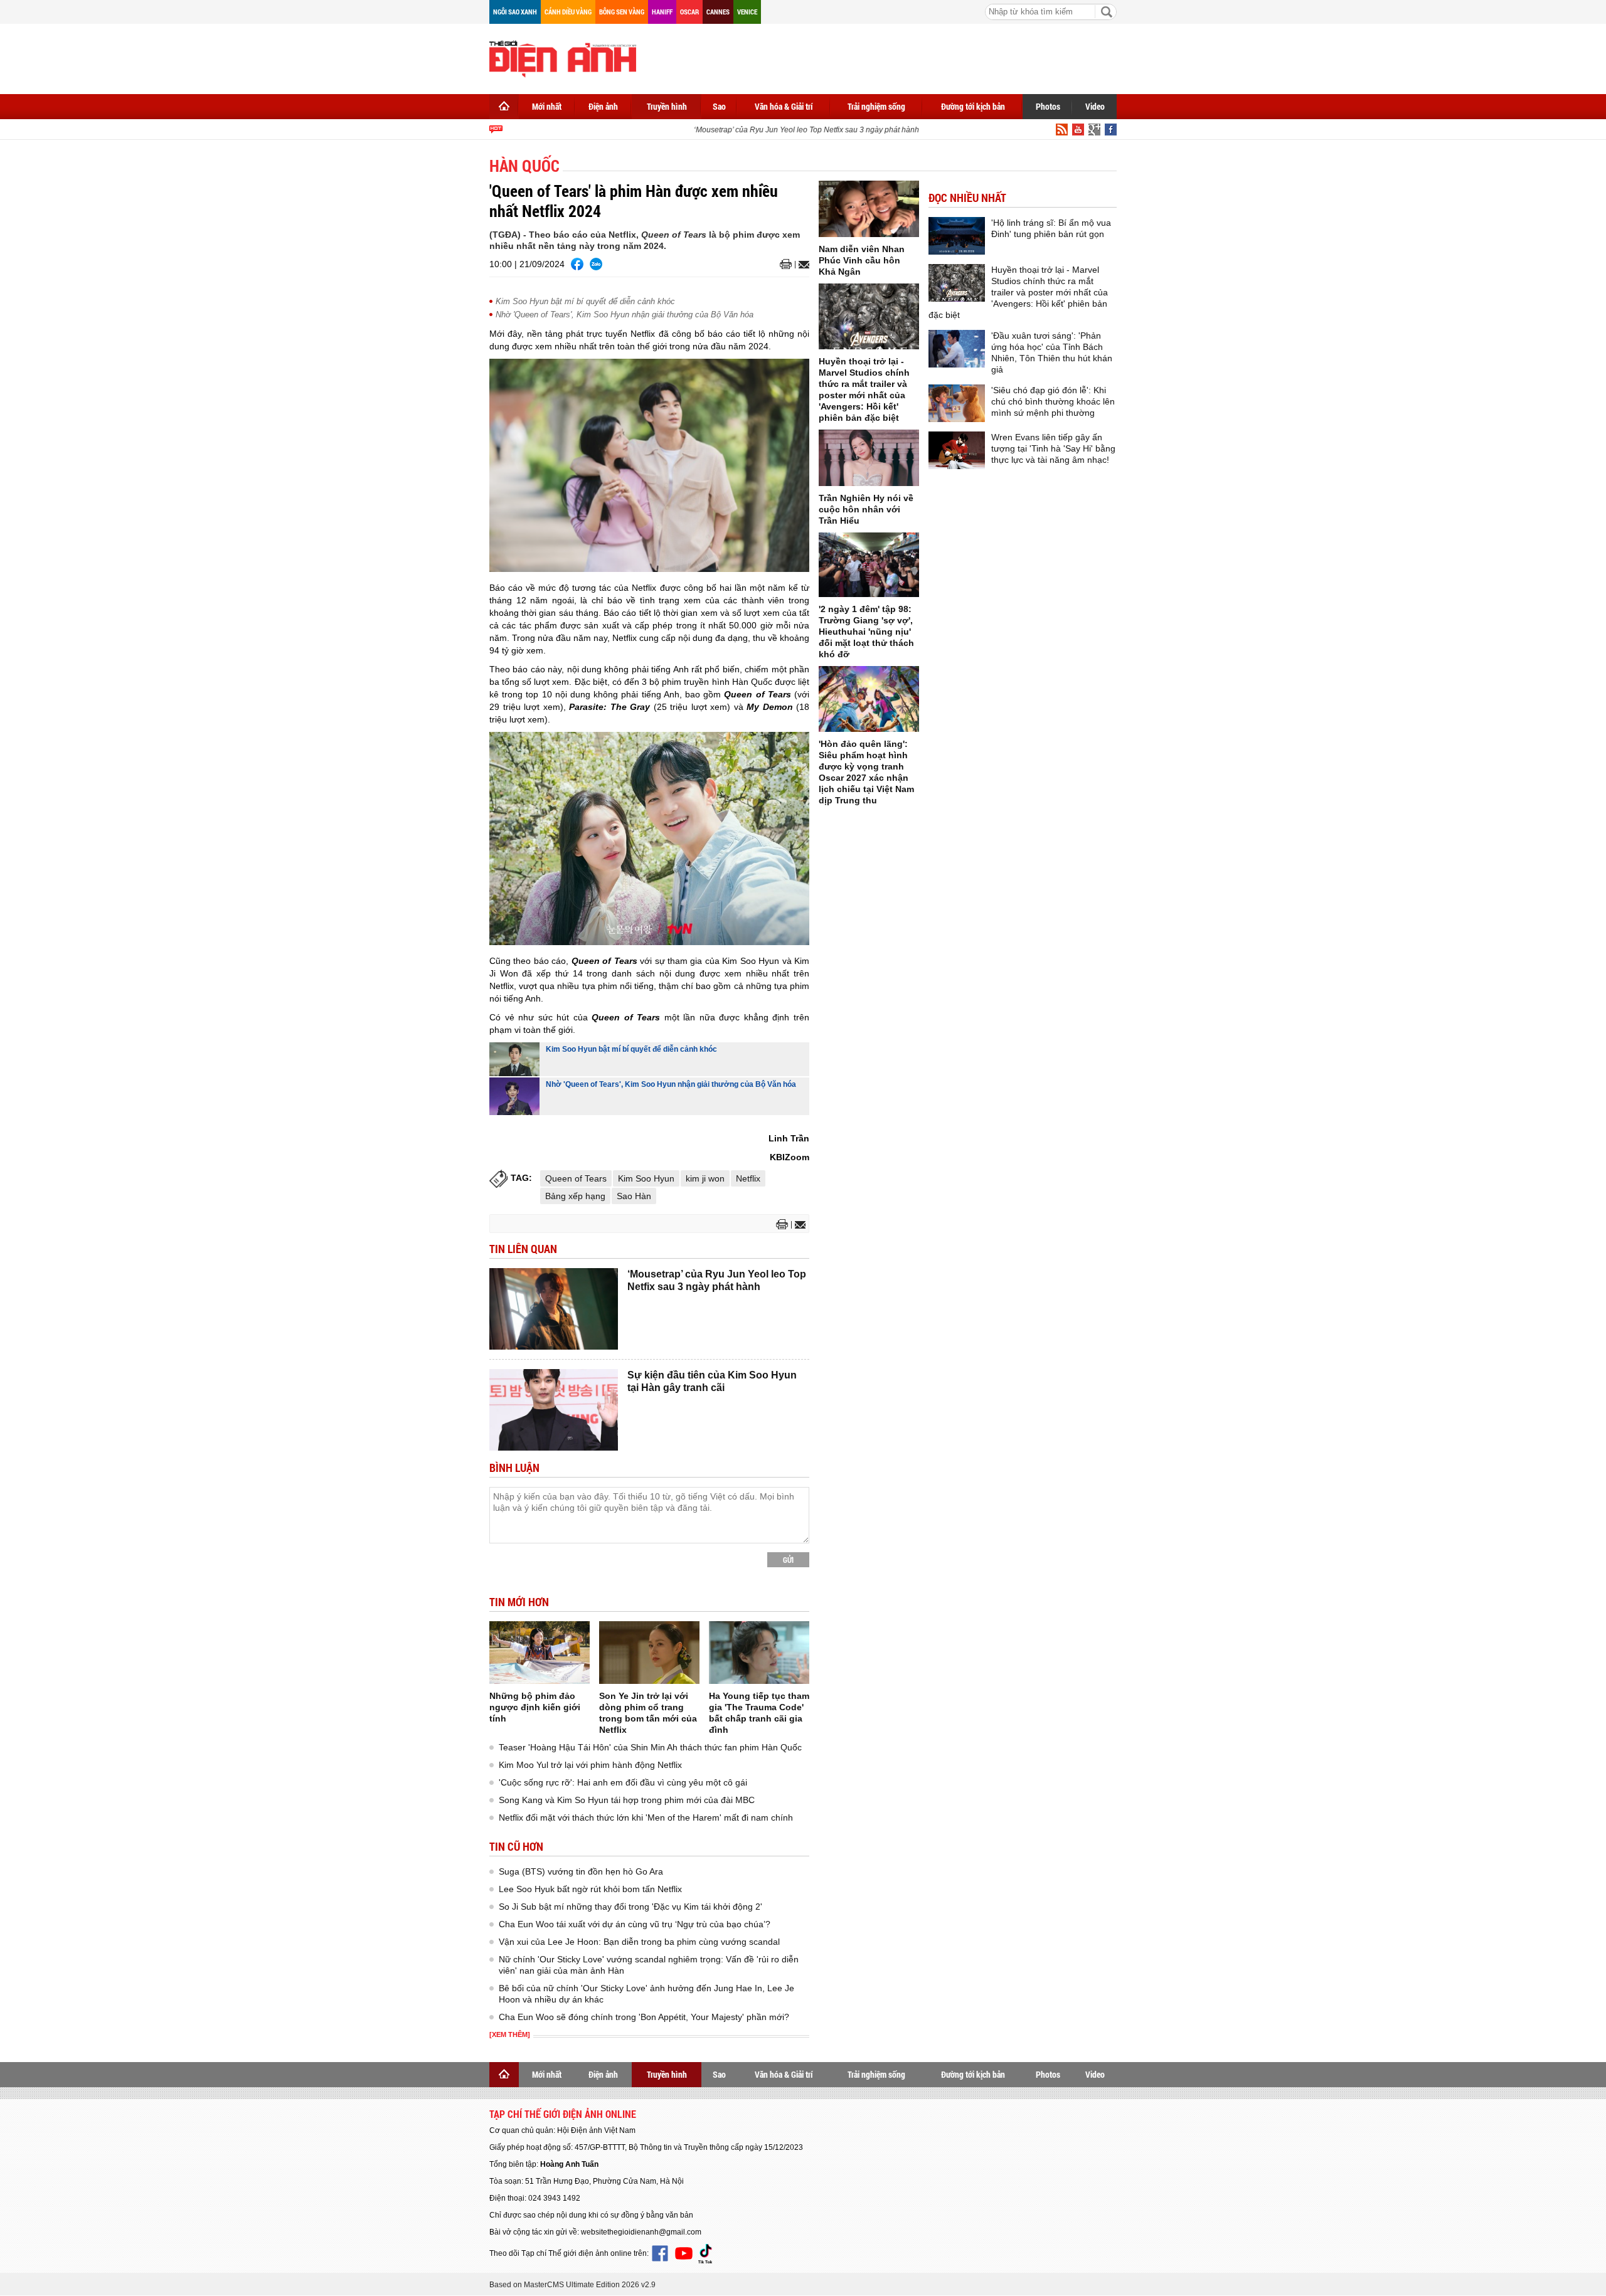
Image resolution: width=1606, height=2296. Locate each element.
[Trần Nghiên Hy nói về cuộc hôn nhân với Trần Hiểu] (869, 458)
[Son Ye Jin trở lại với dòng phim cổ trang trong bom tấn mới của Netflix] (649, 1653)
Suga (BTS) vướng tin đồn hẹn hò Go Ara (581, 1871)
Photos (1048, 106)
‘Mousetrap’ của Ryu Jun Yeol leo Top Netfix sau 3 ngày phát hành (784, 130)
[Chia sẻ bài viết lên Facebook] (577, 264)
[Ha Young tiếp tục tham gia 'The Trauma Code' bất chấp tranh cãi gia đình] (759, 1653)
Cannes (718, 12)
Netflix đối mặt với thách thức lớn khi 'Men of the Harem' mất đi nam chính (646, 1817)
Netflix (748, 1178)
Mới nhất (547, 106)
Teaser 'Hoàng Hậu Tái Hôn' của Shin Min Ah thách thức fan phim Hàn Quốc (650, 1747)
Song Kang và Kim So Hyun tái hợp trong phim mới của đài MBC (627, 1800)
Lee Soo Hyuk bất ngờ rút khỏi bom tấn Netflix (590, 1889)
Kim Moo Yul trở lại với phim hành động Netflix (590, 1765)
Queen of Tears (576, 1178)
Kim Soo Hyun (646, 1178)
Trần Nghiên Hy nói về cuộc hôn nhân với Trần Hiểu (866, 509)
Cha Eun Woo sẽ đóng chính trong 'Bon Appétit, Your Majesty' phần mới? (644, 2017)
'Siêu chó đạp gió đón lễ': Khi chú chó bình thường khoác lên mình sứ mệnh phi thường (1053, 401)
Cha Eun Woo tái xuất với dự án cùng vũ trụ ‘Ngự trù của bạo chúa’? (635, 1924)
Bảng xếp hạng (575, 1196)
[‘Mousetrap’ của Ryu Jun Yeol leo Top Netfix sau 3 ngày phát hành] (554, 1309)
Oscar (689, 12)
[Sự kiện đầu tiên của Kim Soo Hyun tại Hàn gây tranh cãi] (554, 1410)
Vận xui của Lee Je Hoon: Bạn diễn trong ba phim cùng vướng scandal (639, 1942)
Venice (747, 12)
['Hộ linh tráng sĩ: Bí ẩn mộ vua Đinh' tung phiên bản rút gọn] (957, 236)
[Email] (802, 265)
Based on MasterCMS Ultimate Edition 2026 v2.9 (572, 2285)
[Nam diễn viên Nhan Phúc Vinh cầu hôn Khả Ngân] (869, 209)
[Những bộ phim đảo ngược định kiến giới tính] (540, 1653)
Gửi (788, 1560)
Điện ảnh (603, 106)
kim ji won (705, 1178)
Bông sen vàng (622, 12)
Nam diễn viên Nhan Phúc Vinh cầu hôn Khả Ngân (862, 260)
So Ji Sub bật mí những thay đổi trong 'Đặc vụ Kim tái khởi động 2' (630, 1907)
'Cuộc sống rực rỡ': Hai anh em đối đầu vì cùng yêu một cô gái (623, 1782)
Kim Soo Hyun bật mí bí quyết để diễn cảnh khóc (585, 301)
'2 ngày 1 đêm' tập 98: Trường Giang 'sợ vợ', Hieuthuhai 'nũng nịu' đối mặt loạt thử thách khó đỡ (866, 632)
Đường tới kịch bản (973, 106)
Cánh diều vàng (568, 12)
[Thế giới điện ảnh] (563, 58)
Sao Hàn (634, 1196)
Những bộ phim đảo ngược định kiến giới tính (535, 1707)
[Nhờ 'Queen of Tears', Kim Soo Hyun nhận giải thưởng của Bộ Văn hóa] (514, 1096)
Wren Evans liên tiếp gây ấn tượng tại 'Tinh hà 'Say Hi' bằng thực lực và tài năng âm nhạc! (1053, 448)
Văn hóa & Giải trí (784, 106)
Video (1095, 106)
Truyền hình (667, 106)
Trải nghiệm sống (876, 106)
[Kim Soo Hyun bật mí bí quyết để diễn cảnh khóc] (514, 1059)
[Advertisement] (888, 56)
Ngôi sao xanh (515, 12)
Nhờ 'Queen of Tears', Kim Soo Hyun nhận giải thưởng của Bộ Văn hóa (625, 315)
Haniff (662, 12)
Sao (719, 106)
